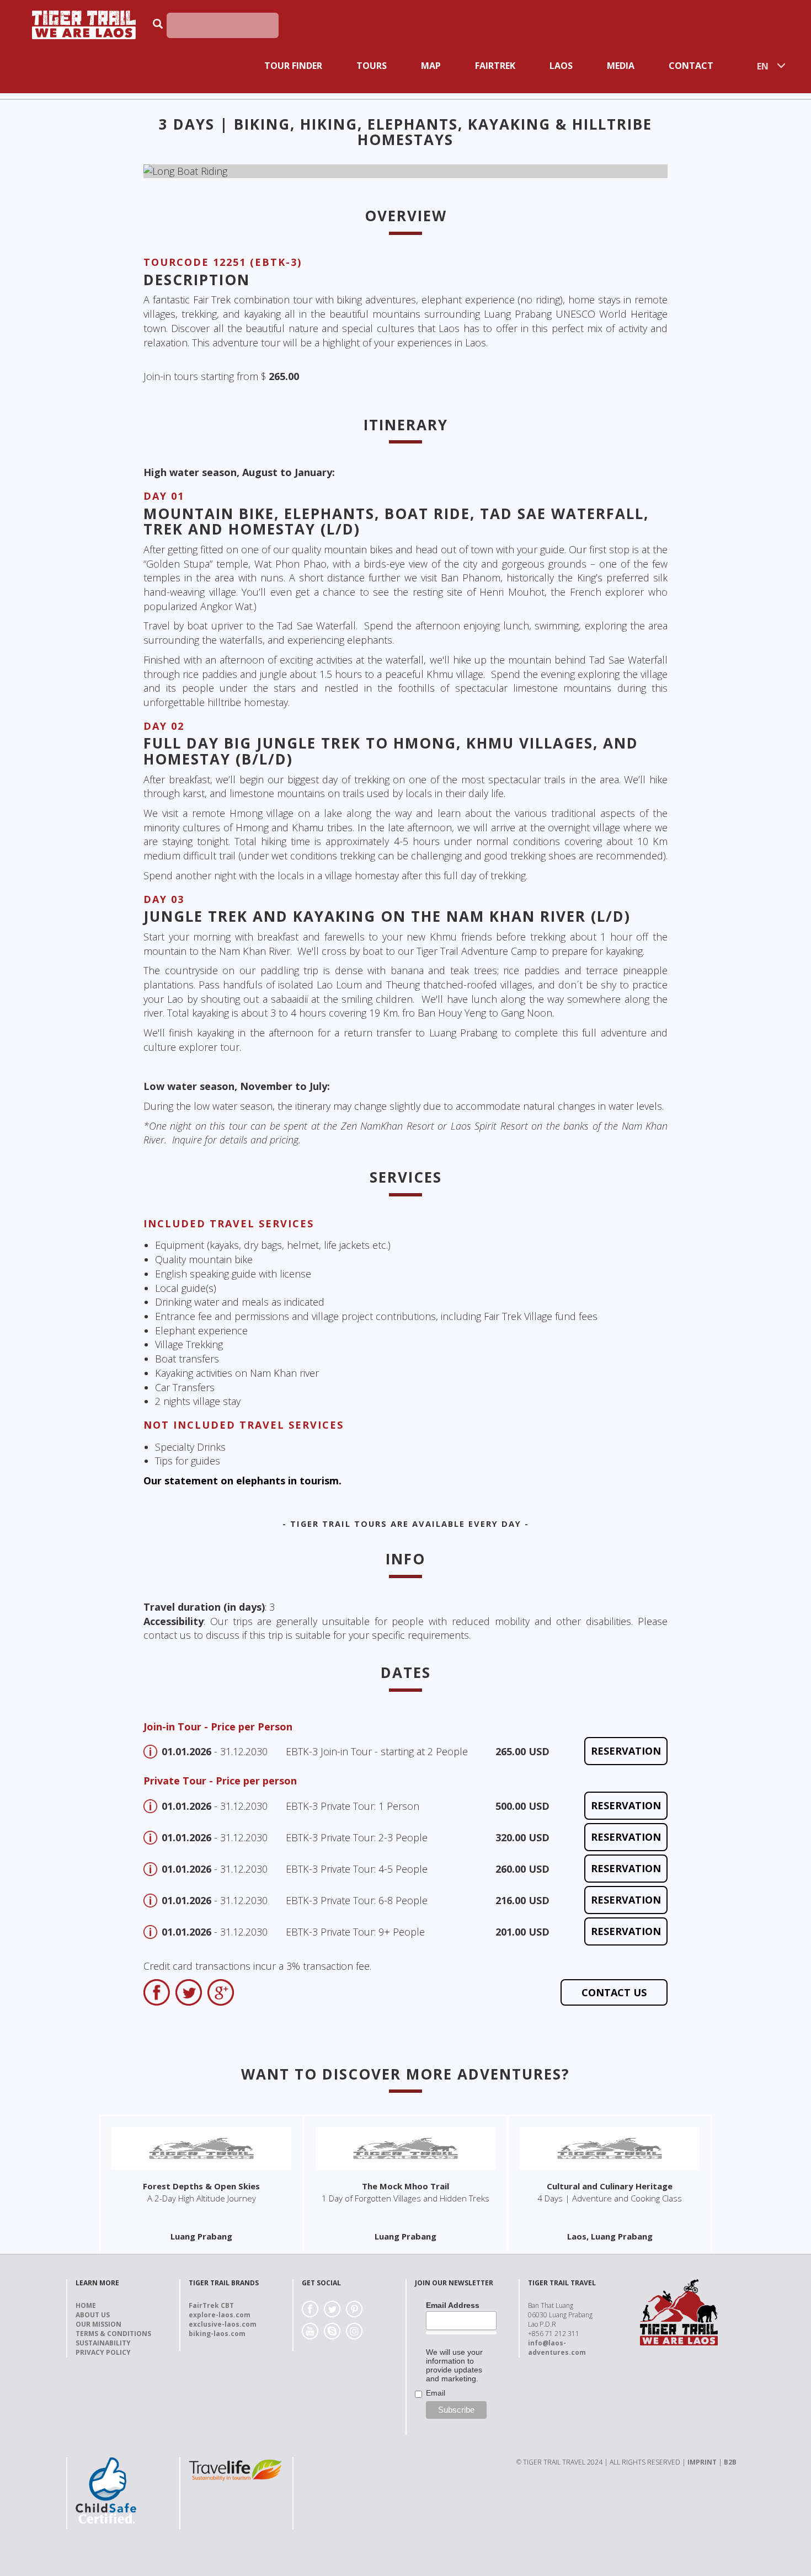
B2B (730, 2462)
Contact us (614, 1992)
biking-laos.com (217, 2334)
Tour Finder (293, 66)
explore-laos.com (220, 2315)
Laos (561, 66)
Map (431, 66)
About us (93, 2315)
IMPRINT (702, 2462)
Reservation (626, 1751)
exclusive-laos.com (223, 2324)
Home (86, 2305)
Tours (372, 66)
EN (763, 66)
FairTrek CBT (211, 2305)
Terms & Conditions (113, 2334)
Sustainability (103, 2343)
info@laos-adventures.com (557, 2348)
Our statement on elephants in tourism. (242, 1481)
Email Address (453, 2305)
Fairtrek (495, 66)
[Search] (290, 29)
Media (621, 66)
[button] (183, 172)
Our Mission (98, 2324)
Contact (691, 66)
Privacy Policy (103, 2352)
